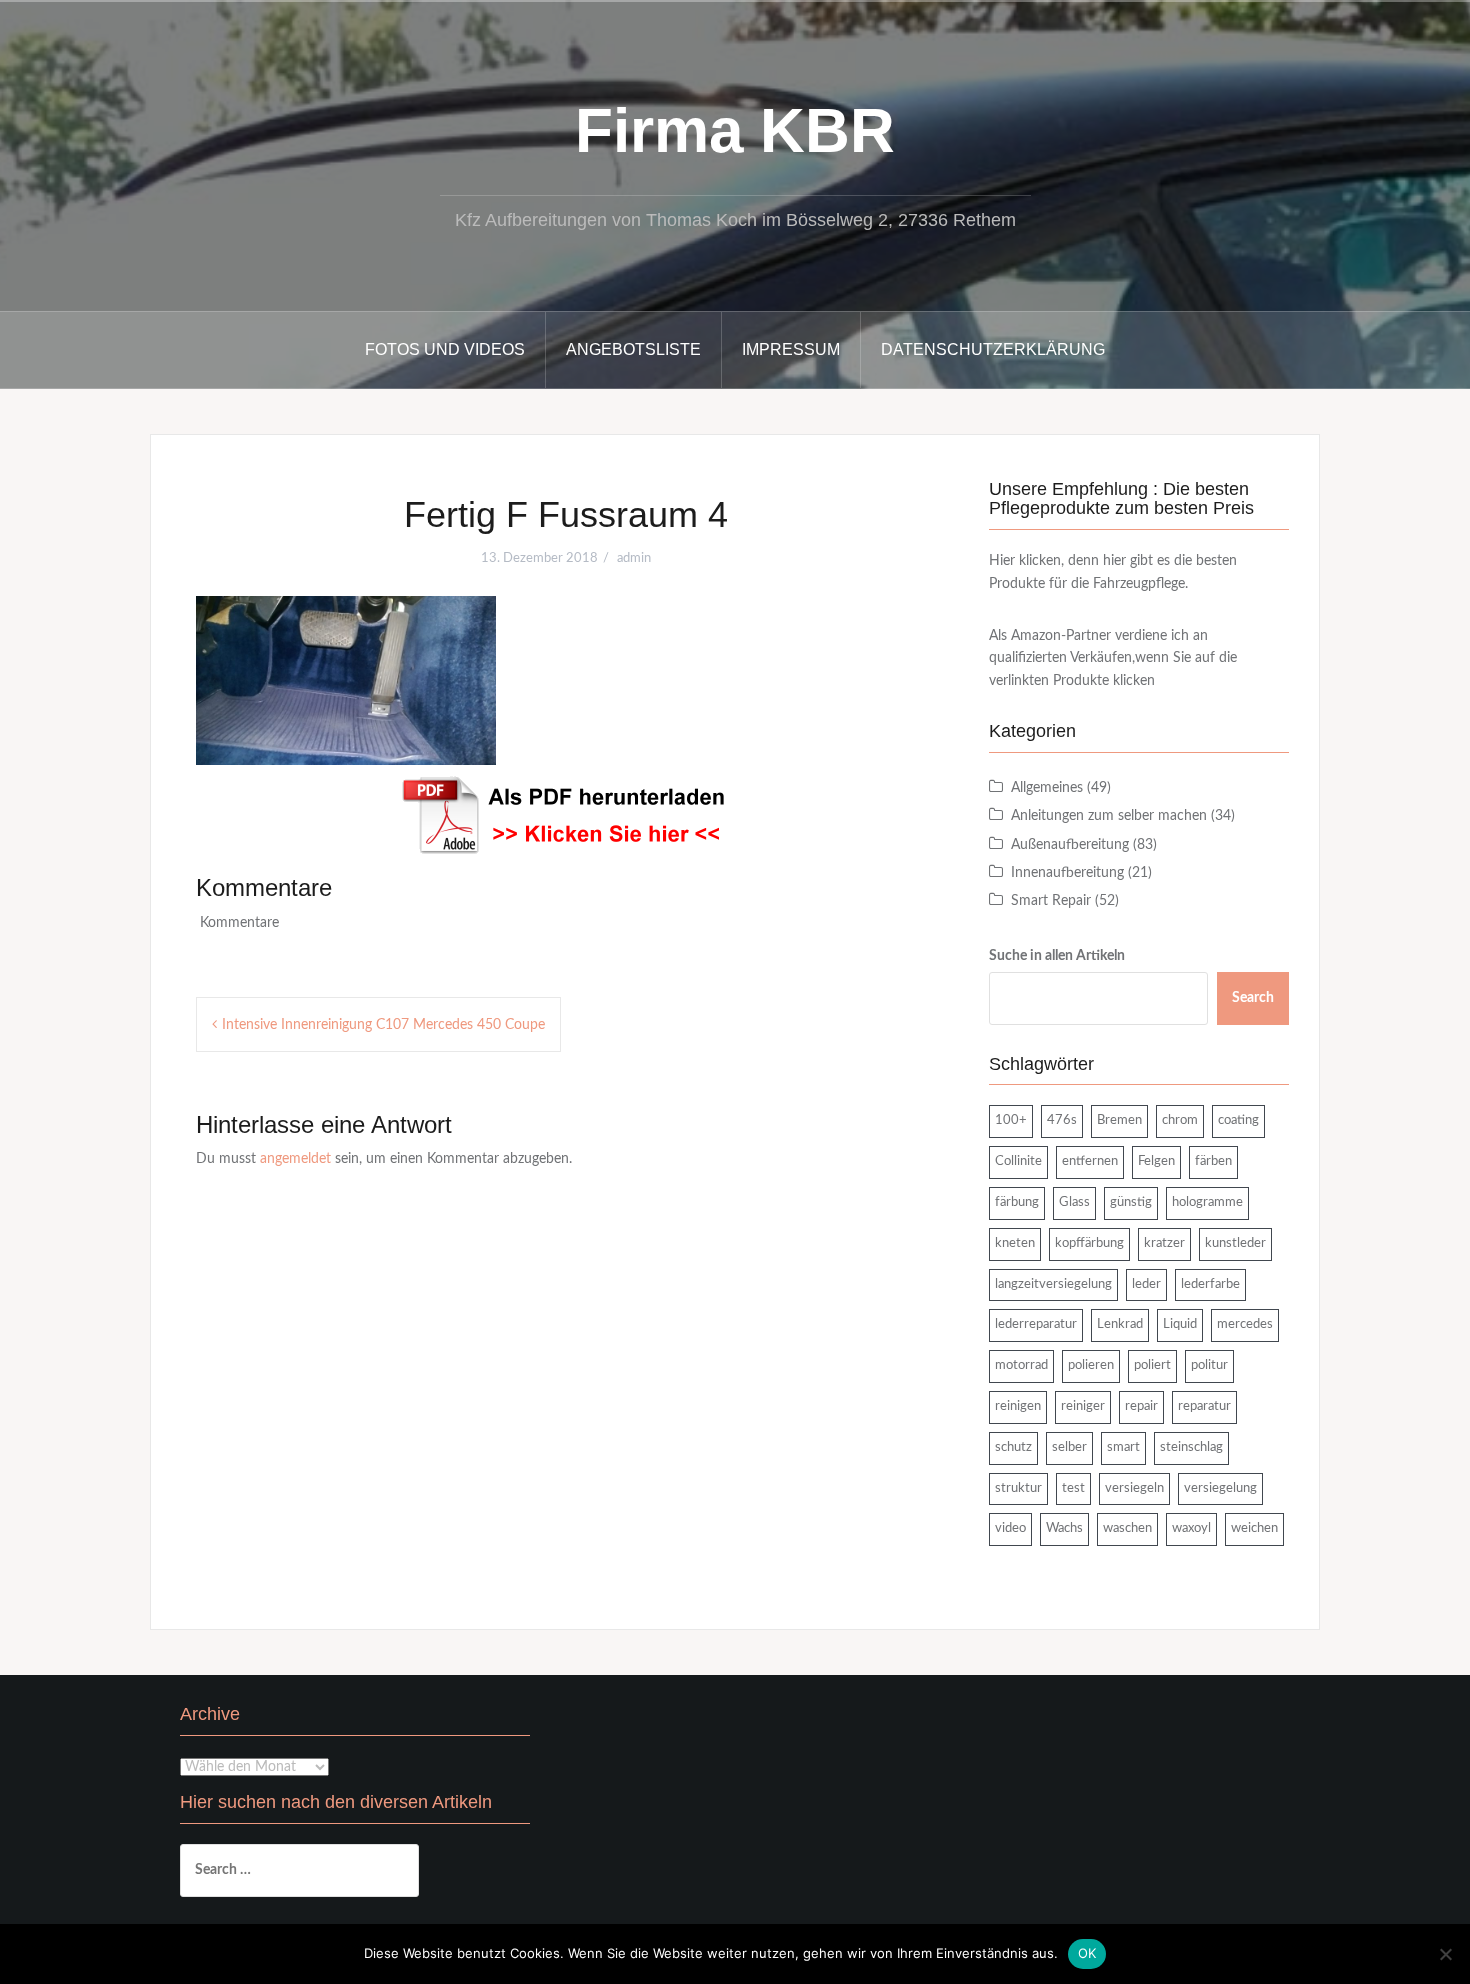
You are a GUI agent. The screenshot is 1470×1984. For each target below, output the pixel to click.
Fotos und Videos (445, 349)
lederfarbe (1210, 1284)
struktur (1018, 1488)
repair (1141, 1406)
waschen (1127, 1528)
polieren (1091, 1365)
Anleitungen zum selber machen (1109, 816)
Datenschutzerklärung (993, 349)
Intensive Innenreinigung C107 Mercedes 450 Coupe (383, 1025)
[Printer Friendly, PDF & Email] (566, 815)
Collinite (1018, 1161)
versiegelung (1220, 1488)
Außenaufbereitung (1070, 845)
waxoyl (1191, 1528)
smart (1123, 1447)
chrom (1180, 1120)
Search (1253, 998)
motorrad (1021, 1365)
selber (1069, 1447)
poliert (1152, 1365)
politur (1209, 1365)
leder (1146, 1284)
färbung (1017, 1202)
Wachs (1064, 1528)
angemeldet (295, 1159)
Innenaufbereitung (1067, 873)
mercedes (1245, 1324)
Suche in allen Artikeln (1057, 956)
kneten (1015, 1243)
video (1010, 1528)
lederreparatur (1036, 1324)
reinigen (1018, 1406)
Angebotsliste (633, 349)
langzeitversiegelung (1053, 1284)
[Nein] (1445, 1954)
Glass (1074, 1202)
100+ (1011, 1120)
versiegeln (1134, 1488)
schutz (1013, 1447)
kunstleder (1235, 1243)
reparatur (1204, 1406)
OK (1087, 1953)
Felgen (1156, 1161)
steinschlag (1191, 1447)
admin (634, 558)
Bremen (1119, 1120)
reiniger (1083, 1406)
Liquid (1180, 1324)
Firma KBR (735, 130)
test (1073, 1488)
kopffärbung (1089, 1243)
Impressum (791, 349)
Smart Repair (1051, 901)
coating (1238, 1120)
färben (1213, 1161)
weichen (1254, 1528)
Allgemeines (1047, 788)
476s (1062, 1120)
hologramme (1207, 1202)
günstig (1131, 1202)
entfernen (1090, 1161)
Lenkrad (1120, 1324)
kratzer (1164, 1243)
